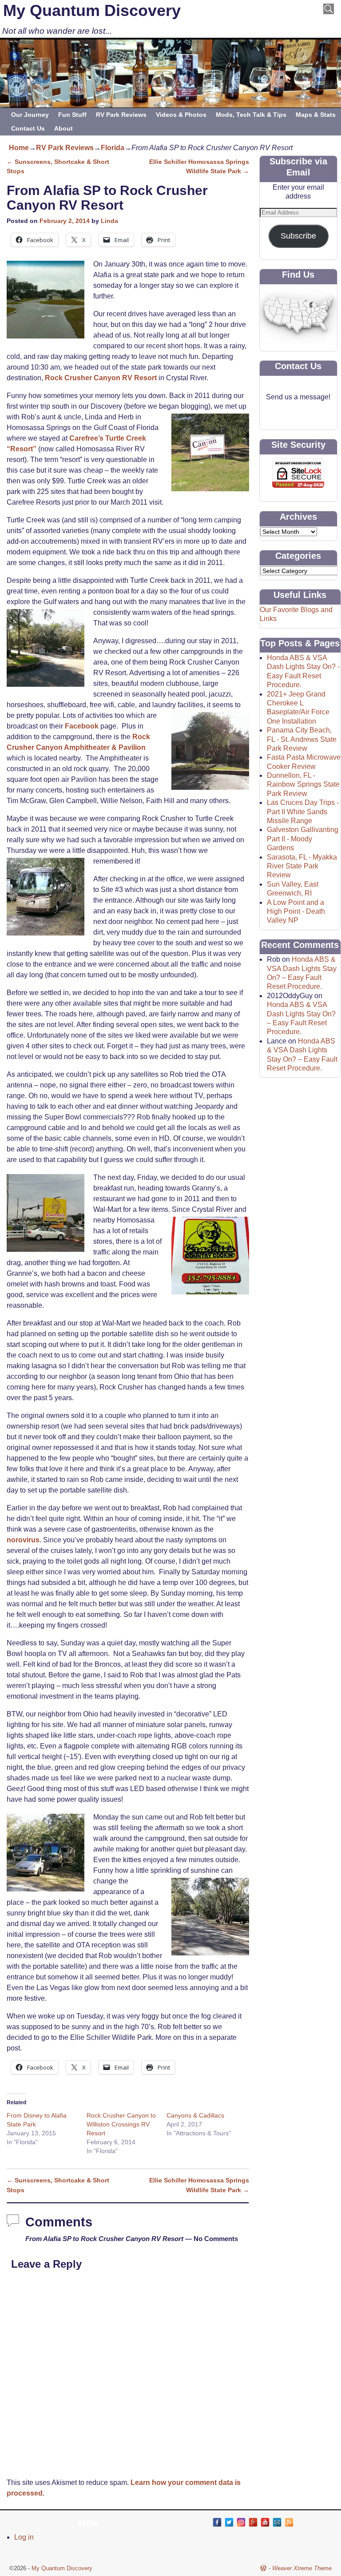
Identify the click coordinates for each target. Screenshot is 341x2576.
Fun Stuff (72, 115)
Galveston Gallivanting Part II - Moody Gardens (303, 839)
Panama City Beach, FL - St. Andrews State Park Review (302, 739)
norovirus (23, 1540)
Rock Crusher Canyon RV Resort (101, 378)
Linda (109, 221)
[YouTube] (265, 2522)
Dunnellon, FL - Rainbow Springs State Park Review (303, 784)
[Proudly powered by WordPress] (263, 2568)
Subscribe (298, 236)
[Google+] (253, 2522)
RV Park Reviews (121, 115)
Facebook (82, 726)
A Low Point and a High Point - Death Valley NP (296, 912)
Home (19, 148)
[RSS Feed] (289, 2522)
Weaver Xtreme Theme (302, 2568)
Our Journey (30, 115)
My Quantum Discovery (92, 10)
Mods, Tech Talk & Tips (251, 115)
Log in (24, 2537)
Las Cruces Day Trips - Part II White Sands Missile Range (303, 812)
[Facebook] (217, 2522)
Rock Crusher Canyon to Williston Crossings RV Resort (121, 2124)
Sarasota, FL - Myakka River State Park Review (302, 866)
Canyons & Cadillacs (195, 2115)
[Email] (277, 2522)
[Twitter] (229, 2522)
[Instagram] (241, 2522)
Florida (113, 148)
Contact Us (28, 128)
